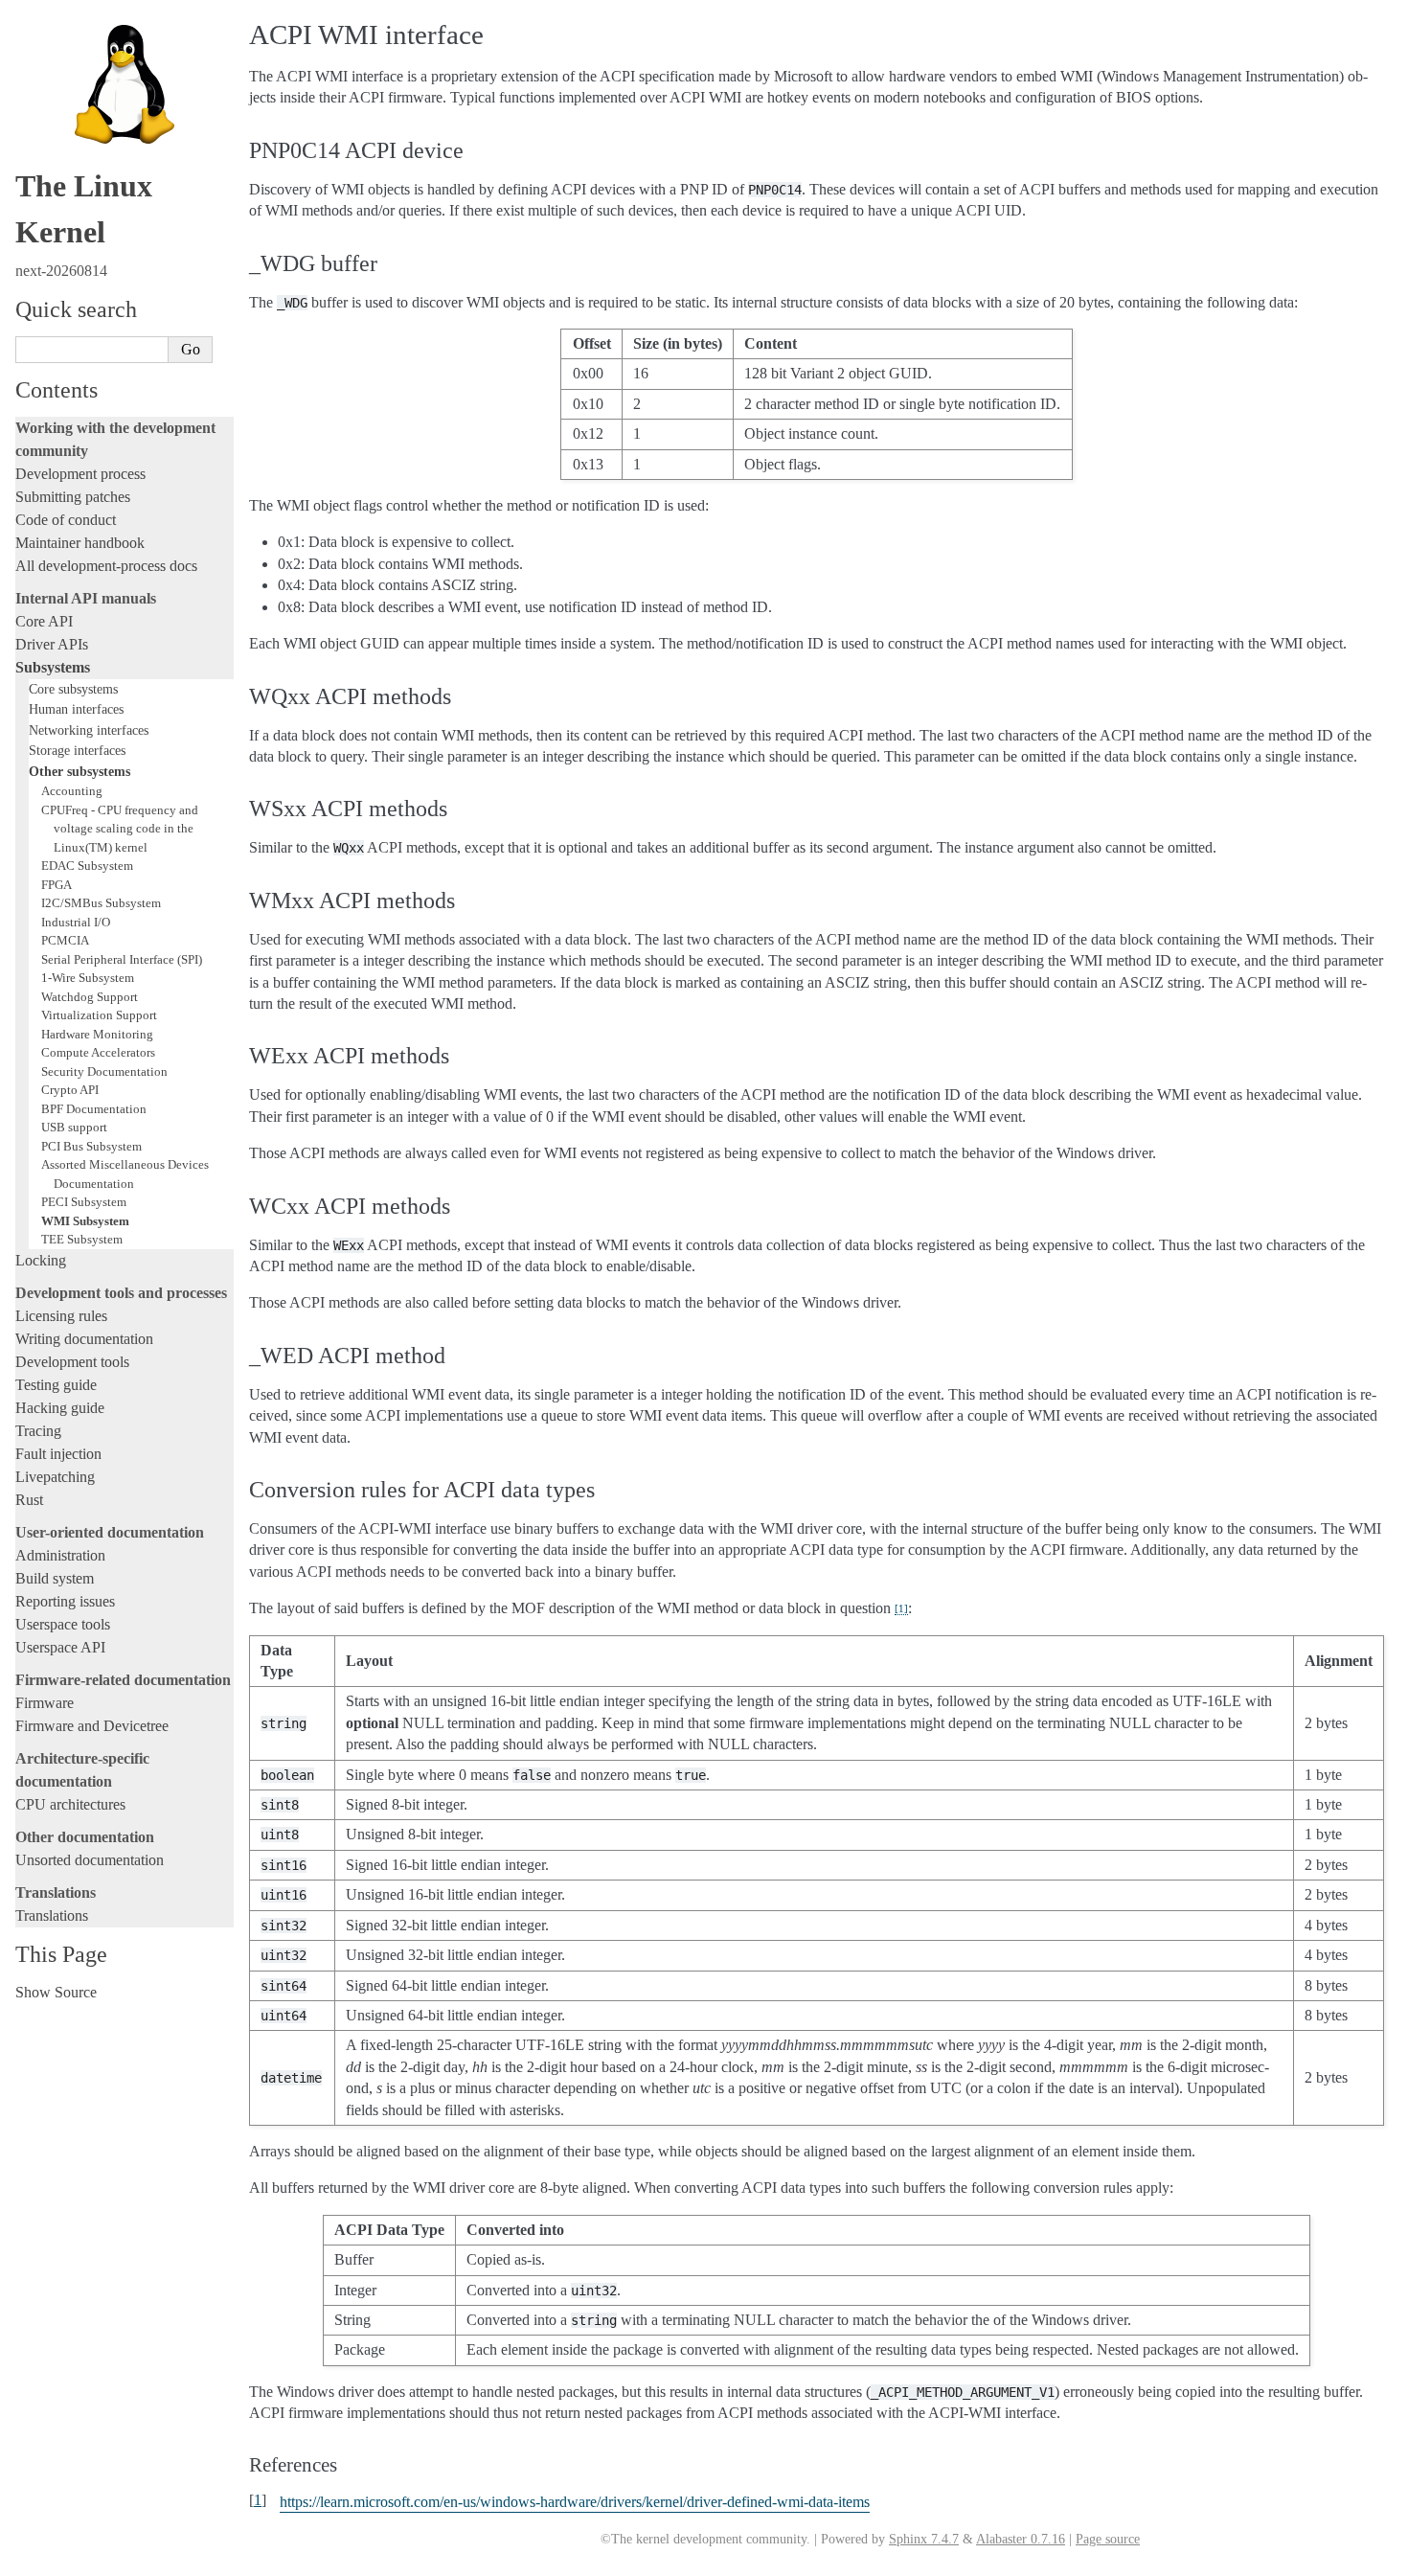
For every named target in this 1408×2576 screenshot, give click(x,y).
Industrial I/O (76, 922)
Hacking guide (60, 1408)
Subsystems (53, 667)
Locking (41, 1260)
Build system (55, 1578)
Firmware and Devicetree (92, 1726)
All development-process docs (106, 566)
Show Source (56, 1992)
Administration (60, 1555)
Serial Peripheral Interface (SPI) (122, 959)
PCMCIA (65, 940)
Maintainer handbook (80, 543)
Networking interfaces (89, 730)
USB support (74, 1127)
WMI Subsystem (85, 1221)
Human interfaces (76, 709)
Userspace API (60, 1647)
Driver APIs (52, 644)
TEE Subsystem (82, 1239)
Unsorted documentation (90, 1860)
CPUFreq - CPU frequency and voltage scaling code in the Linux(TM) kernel (120, 829)
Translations (52, 1915)
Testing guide (56, 1385)
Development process (80, 474)
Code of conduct (66, 520)
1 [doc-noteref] (901, 1608)
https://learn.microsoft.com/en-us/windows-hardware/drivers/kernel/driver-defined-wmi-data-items (575, 2502)
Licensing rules (61, 1316)
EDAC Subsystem (87, 866)
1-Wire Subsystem (88, 978)
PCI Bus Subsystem (91, 1146)
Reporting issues (65, 1601)
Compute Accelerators (98, 1052)
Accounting (72, 791)
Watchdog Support (90, 997)
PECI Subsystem (84, 1202)
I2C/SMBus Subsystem (101, 903)
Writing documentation (84, 1339)
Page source (1108, 2539)
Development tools (72, 1362)
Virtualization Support (99, 1015)
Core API (44, 621)
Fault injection (58, 1454)
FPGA (57, 885)
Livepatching (55, 1477)
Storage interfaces (77, 750)
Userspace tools (63, 1624)
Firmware (45, 1703)
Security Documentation (104, 1071)
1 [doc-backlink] (258, 2500)
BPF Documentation (94, 1109)
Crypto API (70, 1090)
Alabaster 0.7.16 (1021, 2539)
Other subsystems (79, 771)
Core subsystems (73, 689)
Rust (29, 1500)
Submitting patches (73, 497)
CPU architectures (70, 1804)
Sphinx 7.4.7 (924, 2539)
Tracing (38, 1431)
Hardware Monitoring (97, 1034)
